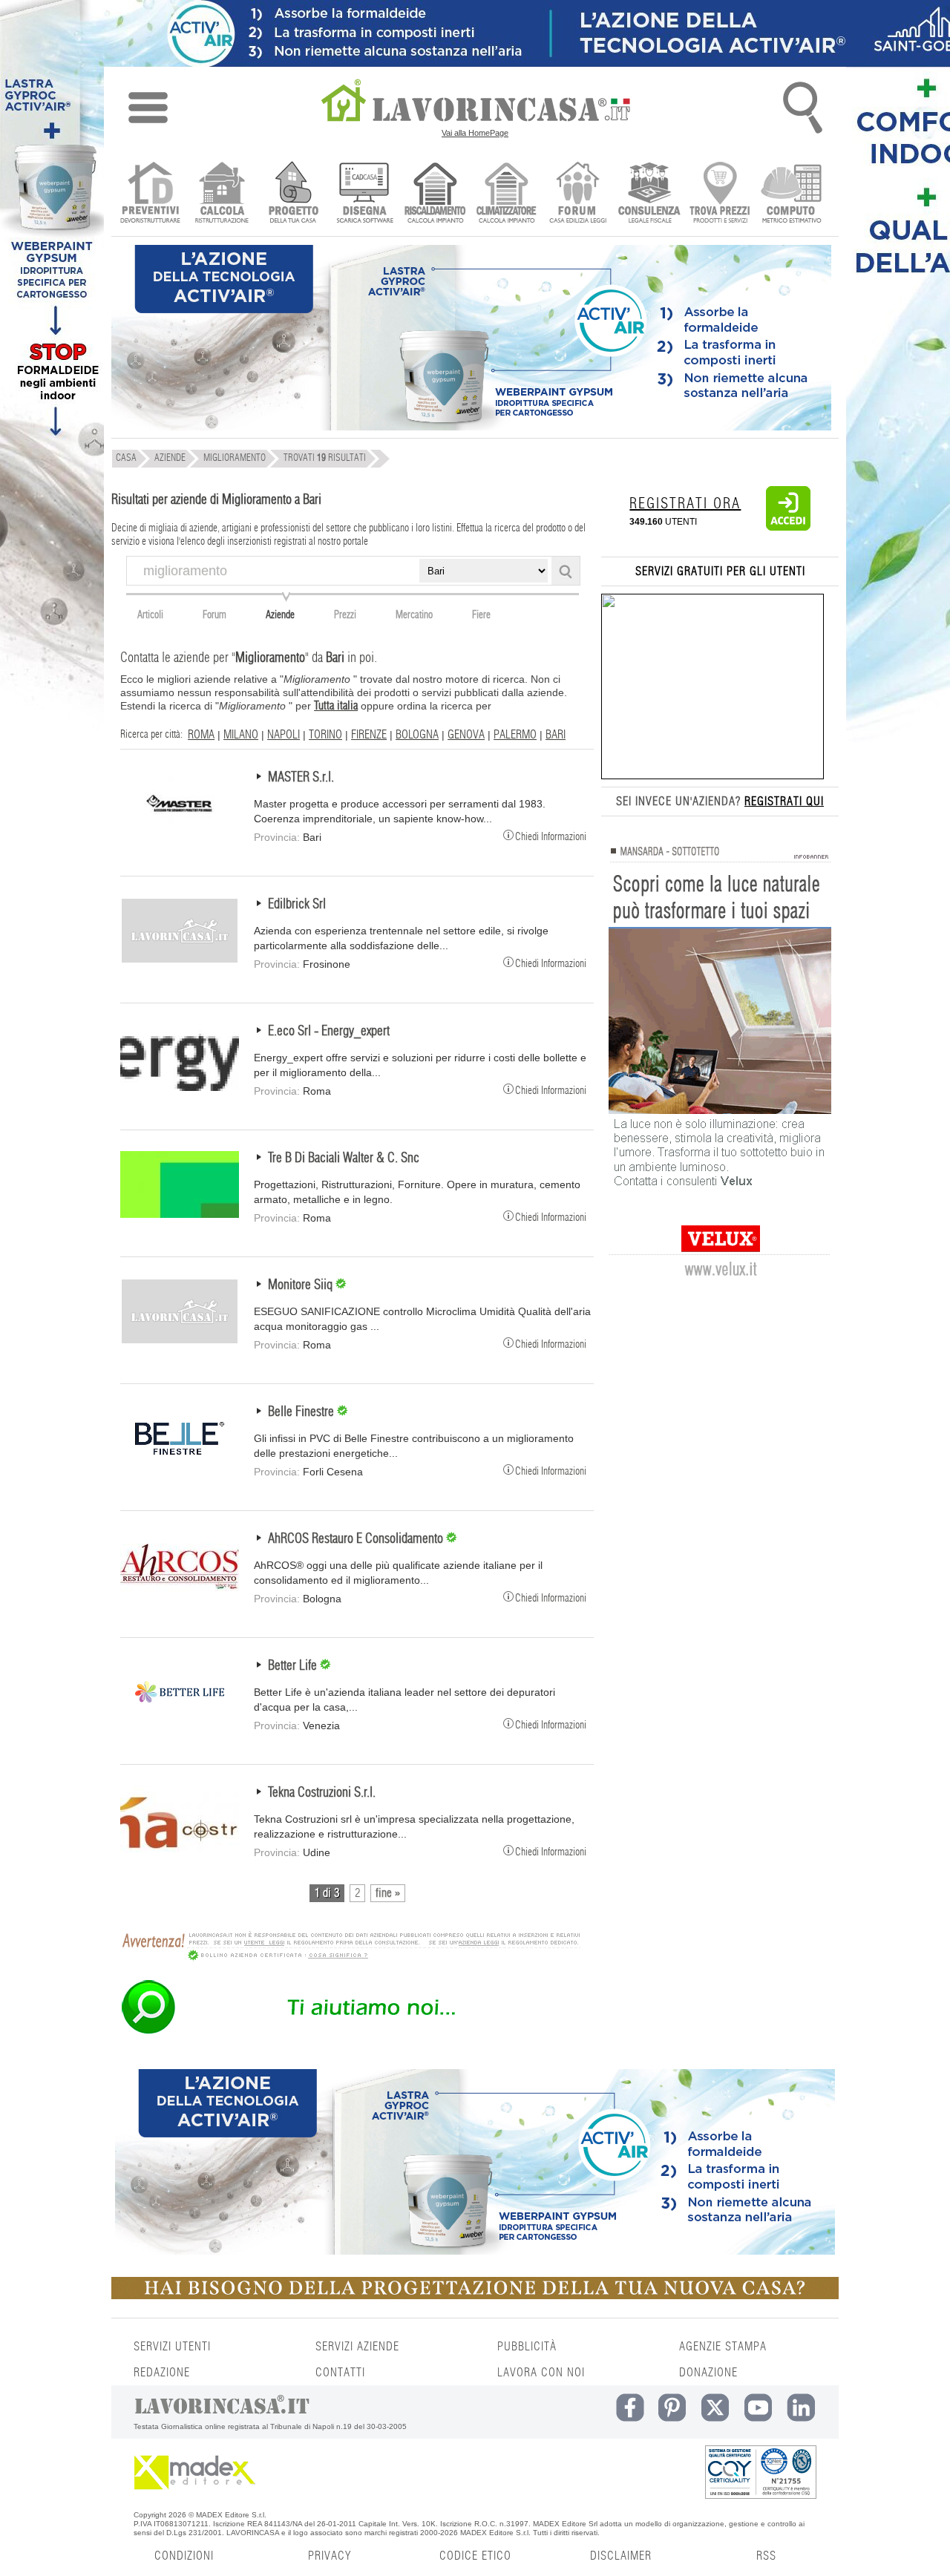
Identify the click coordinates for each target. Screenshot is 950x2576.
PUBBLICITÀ (527, 2347)
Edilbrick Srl (297, 905)
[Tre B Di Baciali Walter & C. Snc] (180, 1214)
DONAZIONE (708, 2373)
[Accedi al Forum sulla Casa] (578, 194)
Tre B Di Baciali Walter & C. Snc (344, 1158)
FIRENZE (369, 735)
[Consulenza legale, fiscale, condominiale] (649, 194)
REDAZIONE (162, 2373)
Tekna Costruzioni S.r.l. (322, 1793)
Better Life (294, 1666)
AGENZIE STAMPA (723, 2347)
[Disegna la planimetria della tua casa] (364, 194)
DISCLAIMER (621, 2556)
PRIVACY (330, 2556)
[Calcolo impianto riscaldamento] (435, 194)
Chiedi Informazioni (551, 836)
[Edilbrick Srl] (180, 960)
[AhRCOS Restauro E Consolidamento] (180, 1595)
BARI (556, 735)
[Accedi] (788, 528)
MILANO (241, 735)
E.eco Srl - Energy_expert (329, 1032)
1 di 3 (327, 1893)
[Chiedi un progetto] (293, 194)
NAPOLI (284, 735)
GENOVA (466, 735)
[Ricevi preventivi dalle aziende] (150, 194)
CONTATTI (340, 2373)
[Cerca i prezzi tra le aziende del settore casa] (720, 194)
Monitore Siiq (302, 1285)
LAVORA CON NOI (541, 2373)
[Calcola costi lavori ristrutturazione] (222, 194)
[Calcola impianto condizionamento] (507, 194)
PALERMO (515, 735)
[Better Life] (180, 1722)
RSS (766, 2556)
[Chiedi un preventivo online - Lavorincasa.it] (350, 2033)
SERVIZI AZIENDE (357, 2347)
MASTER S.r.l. (301, 778)
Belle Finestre (302, 1412)
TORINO (325, 735)
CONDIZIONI (184, 2556)
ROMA (201, 735)
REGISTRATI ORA (685, 504)
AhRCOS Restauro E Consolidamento (357, 1539)
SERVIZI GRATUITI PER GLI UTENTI (720, 571)
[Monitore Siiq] (180, 1341)
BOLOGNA (417, 735)
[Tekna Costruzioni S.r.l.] (180, 1849)
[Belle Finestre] (180, 1468)
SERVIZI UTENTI (172, 2347)
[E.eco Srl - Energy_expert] (180, 1087)
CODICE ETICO (475, 2556)
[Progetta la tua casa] (475, 2296)
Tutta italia (336, 706)
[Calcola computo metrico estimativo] (792, 194)
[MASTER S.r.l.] (180, 833)
